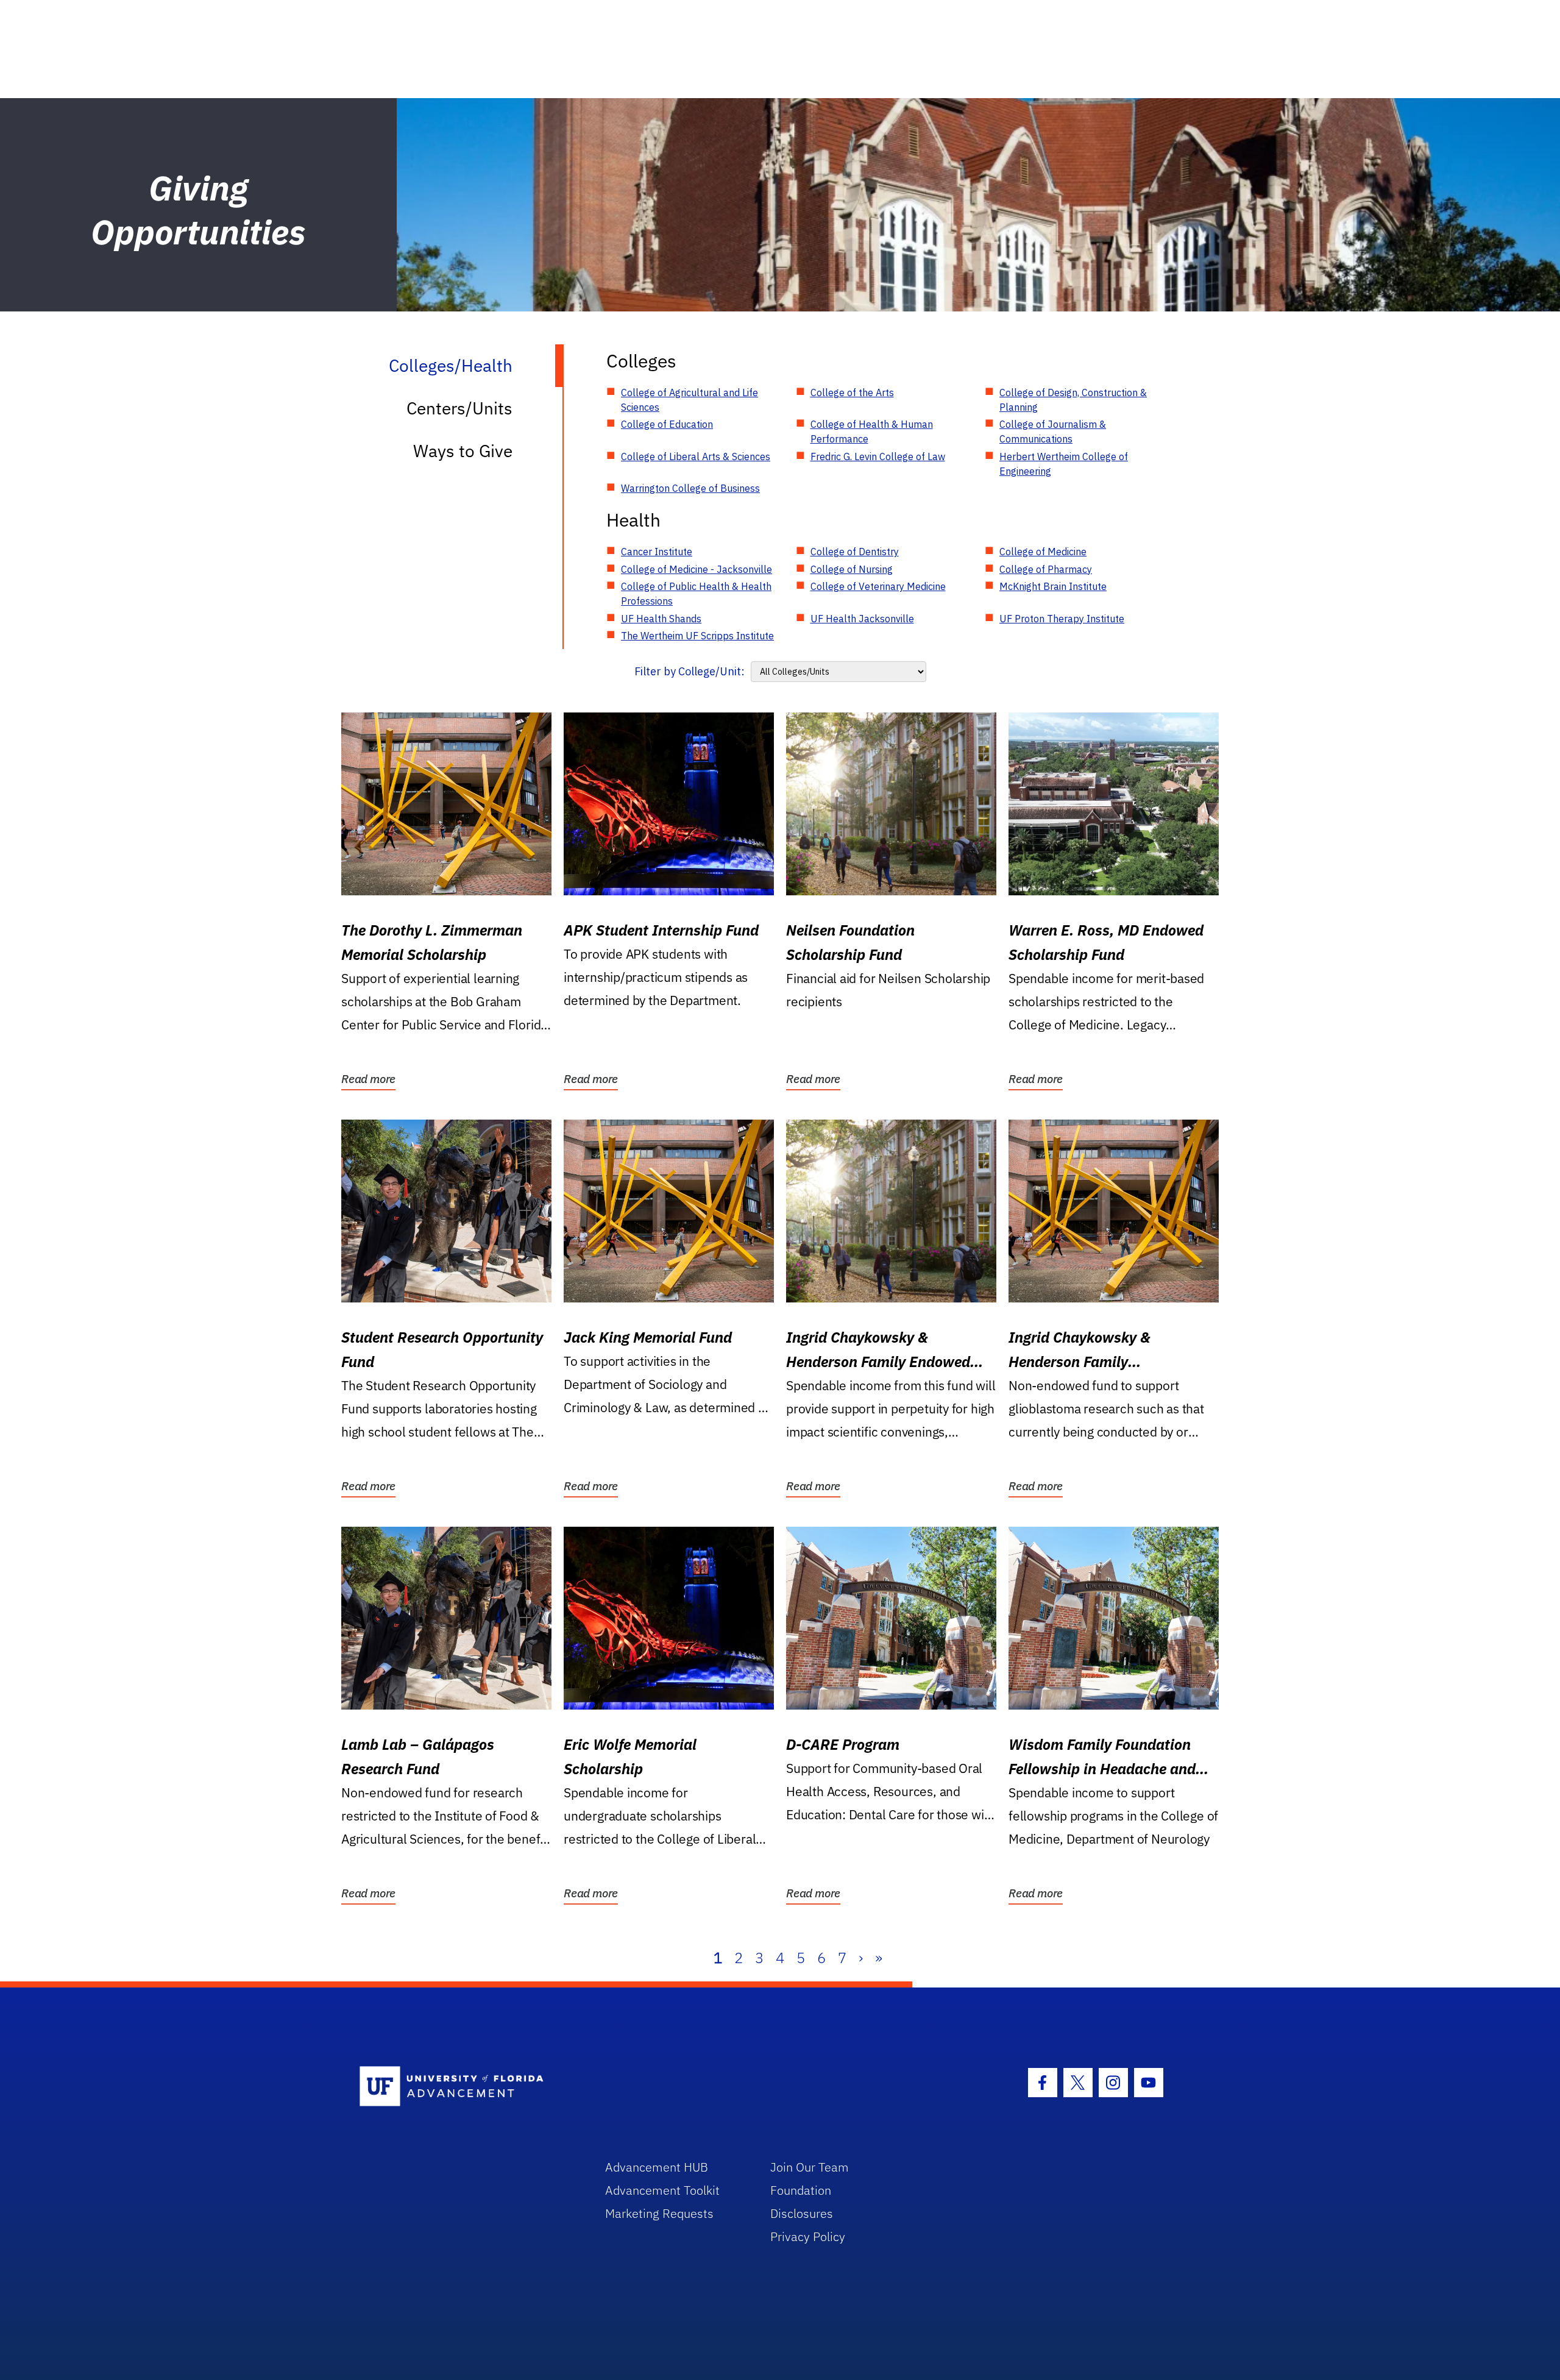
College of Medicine (1043, 552)
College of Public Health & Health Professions (696, 594)
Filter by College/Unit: (690, 671)
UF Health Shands (661, 619)
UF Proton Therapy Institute (1062, 619)
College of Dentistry (855, 552)
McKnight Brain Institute (1053, 586)
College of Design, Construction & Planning (1073, 400)
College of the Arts (852, 393)
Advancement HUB (657, 2167)
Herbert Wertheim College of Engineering (1064, 464)
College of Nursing (852, 569)
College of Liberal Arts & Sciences (696, 456)
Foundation (801, 2190)
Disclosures (802, 2213)
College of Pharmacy (1046, 569)
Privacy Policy (808, 2236)
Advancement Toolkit (662, 2190)
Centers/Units (459, 408)
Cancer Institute (657, 552)
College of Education (667, 424)
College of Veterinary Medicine (878, 586)
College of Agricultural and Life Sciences (690, 400)
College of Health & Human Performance (872, 432)
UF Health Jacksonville (862, 619)
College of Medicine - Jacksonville (697, 569)
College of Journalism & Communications (1053, 432)
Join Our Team (810, 2167)
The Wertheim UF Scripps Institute (697, 636)
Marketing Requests (659, 2213)
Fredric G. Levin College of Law (878, 456)
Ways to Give (463, 451)
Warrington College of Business (690, 488)
